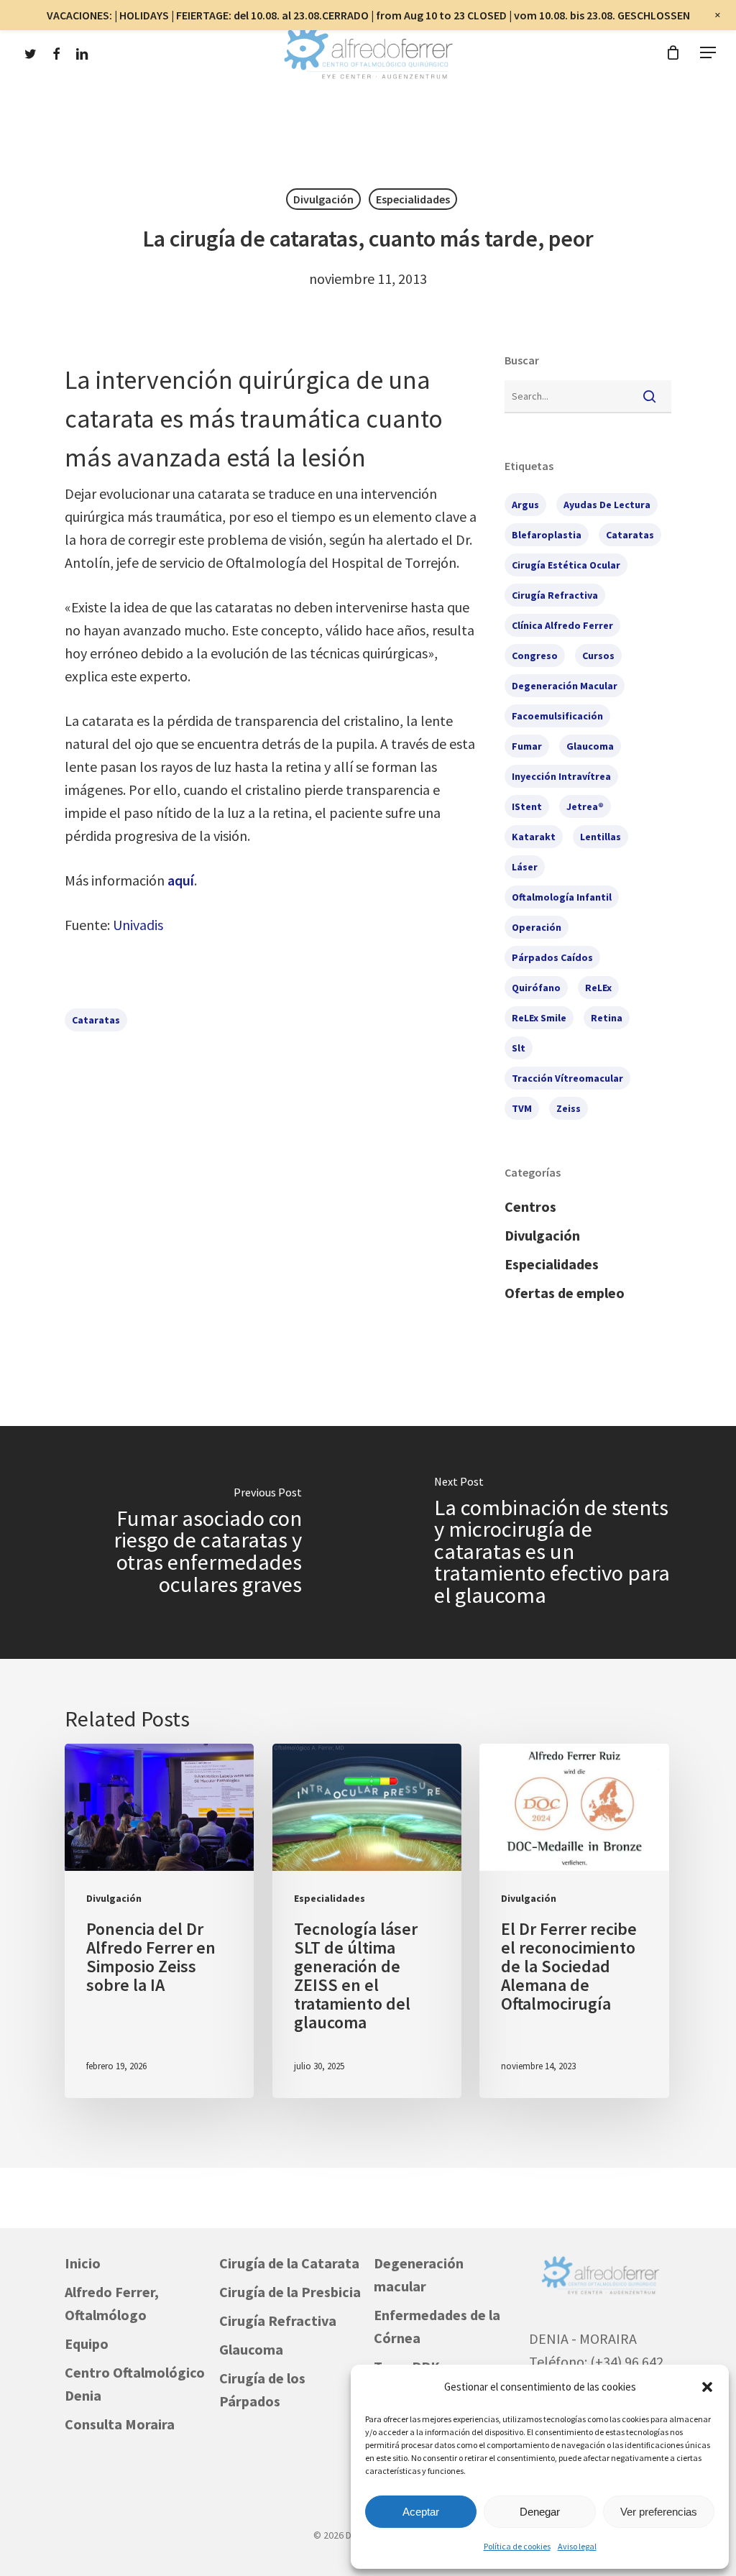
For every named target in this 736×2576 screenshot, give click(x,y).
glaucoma (590, 746)
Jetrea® (585, 806)
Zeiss (569, 1108)
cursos (598, 655)
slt (519, 1048)
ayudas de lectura (607, 505)
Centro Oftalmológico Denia (135, 2384)
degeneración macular (565, 686)
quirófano (536, 988)
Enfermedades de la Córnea (437, 2326)
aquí (181, 880)
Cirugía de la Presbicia (290, 2292)
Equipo (87, 2343)
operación (537, 927)
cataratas (96, 1020)
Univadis (138, 925)
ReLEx (598, 988)
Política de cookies (517, 2546)
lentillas (601, 837)
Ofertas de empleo (565, 1293)
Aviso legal (577, 2546)
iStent (527, 806)
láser (525, 867)
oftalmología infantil (562, 897)
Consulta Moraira (120, 2424)
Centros (530, 1206)
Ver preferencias (659, 2512)
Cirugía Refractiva (278, 2320)
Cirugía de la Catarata (289, 2263)
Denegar (540, 2512)
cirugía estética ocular (566, 565)
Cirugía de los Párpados (262, 2389)
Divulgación (323, 199)
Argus (525, 505)
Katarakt (534, 837)
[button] (707, 2387)
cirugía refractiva (555, 595)
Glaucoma (251, 2349)
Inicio (83, 2263)
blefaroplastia (547, 535)
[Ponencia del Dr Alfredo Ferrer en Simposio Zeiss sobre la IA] (159, 1921)
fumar (527, 746)
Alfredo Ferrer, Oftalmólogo (112, 2303)
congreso (535, 655)
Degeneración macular (419, 2274)
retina (607, 1018)
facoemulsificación (557, 716)
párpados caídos (552, 957)
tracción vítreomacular (567, 1078)
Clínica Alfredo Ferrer (562, 625)
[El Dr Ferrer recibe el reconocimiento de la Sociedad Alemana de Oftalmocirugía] (574, 1921)
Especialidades (413, 199)
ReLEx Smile (539, 1018)
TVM (522, 1108)
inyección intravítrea (561, 776)
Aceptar (421, 2512)
